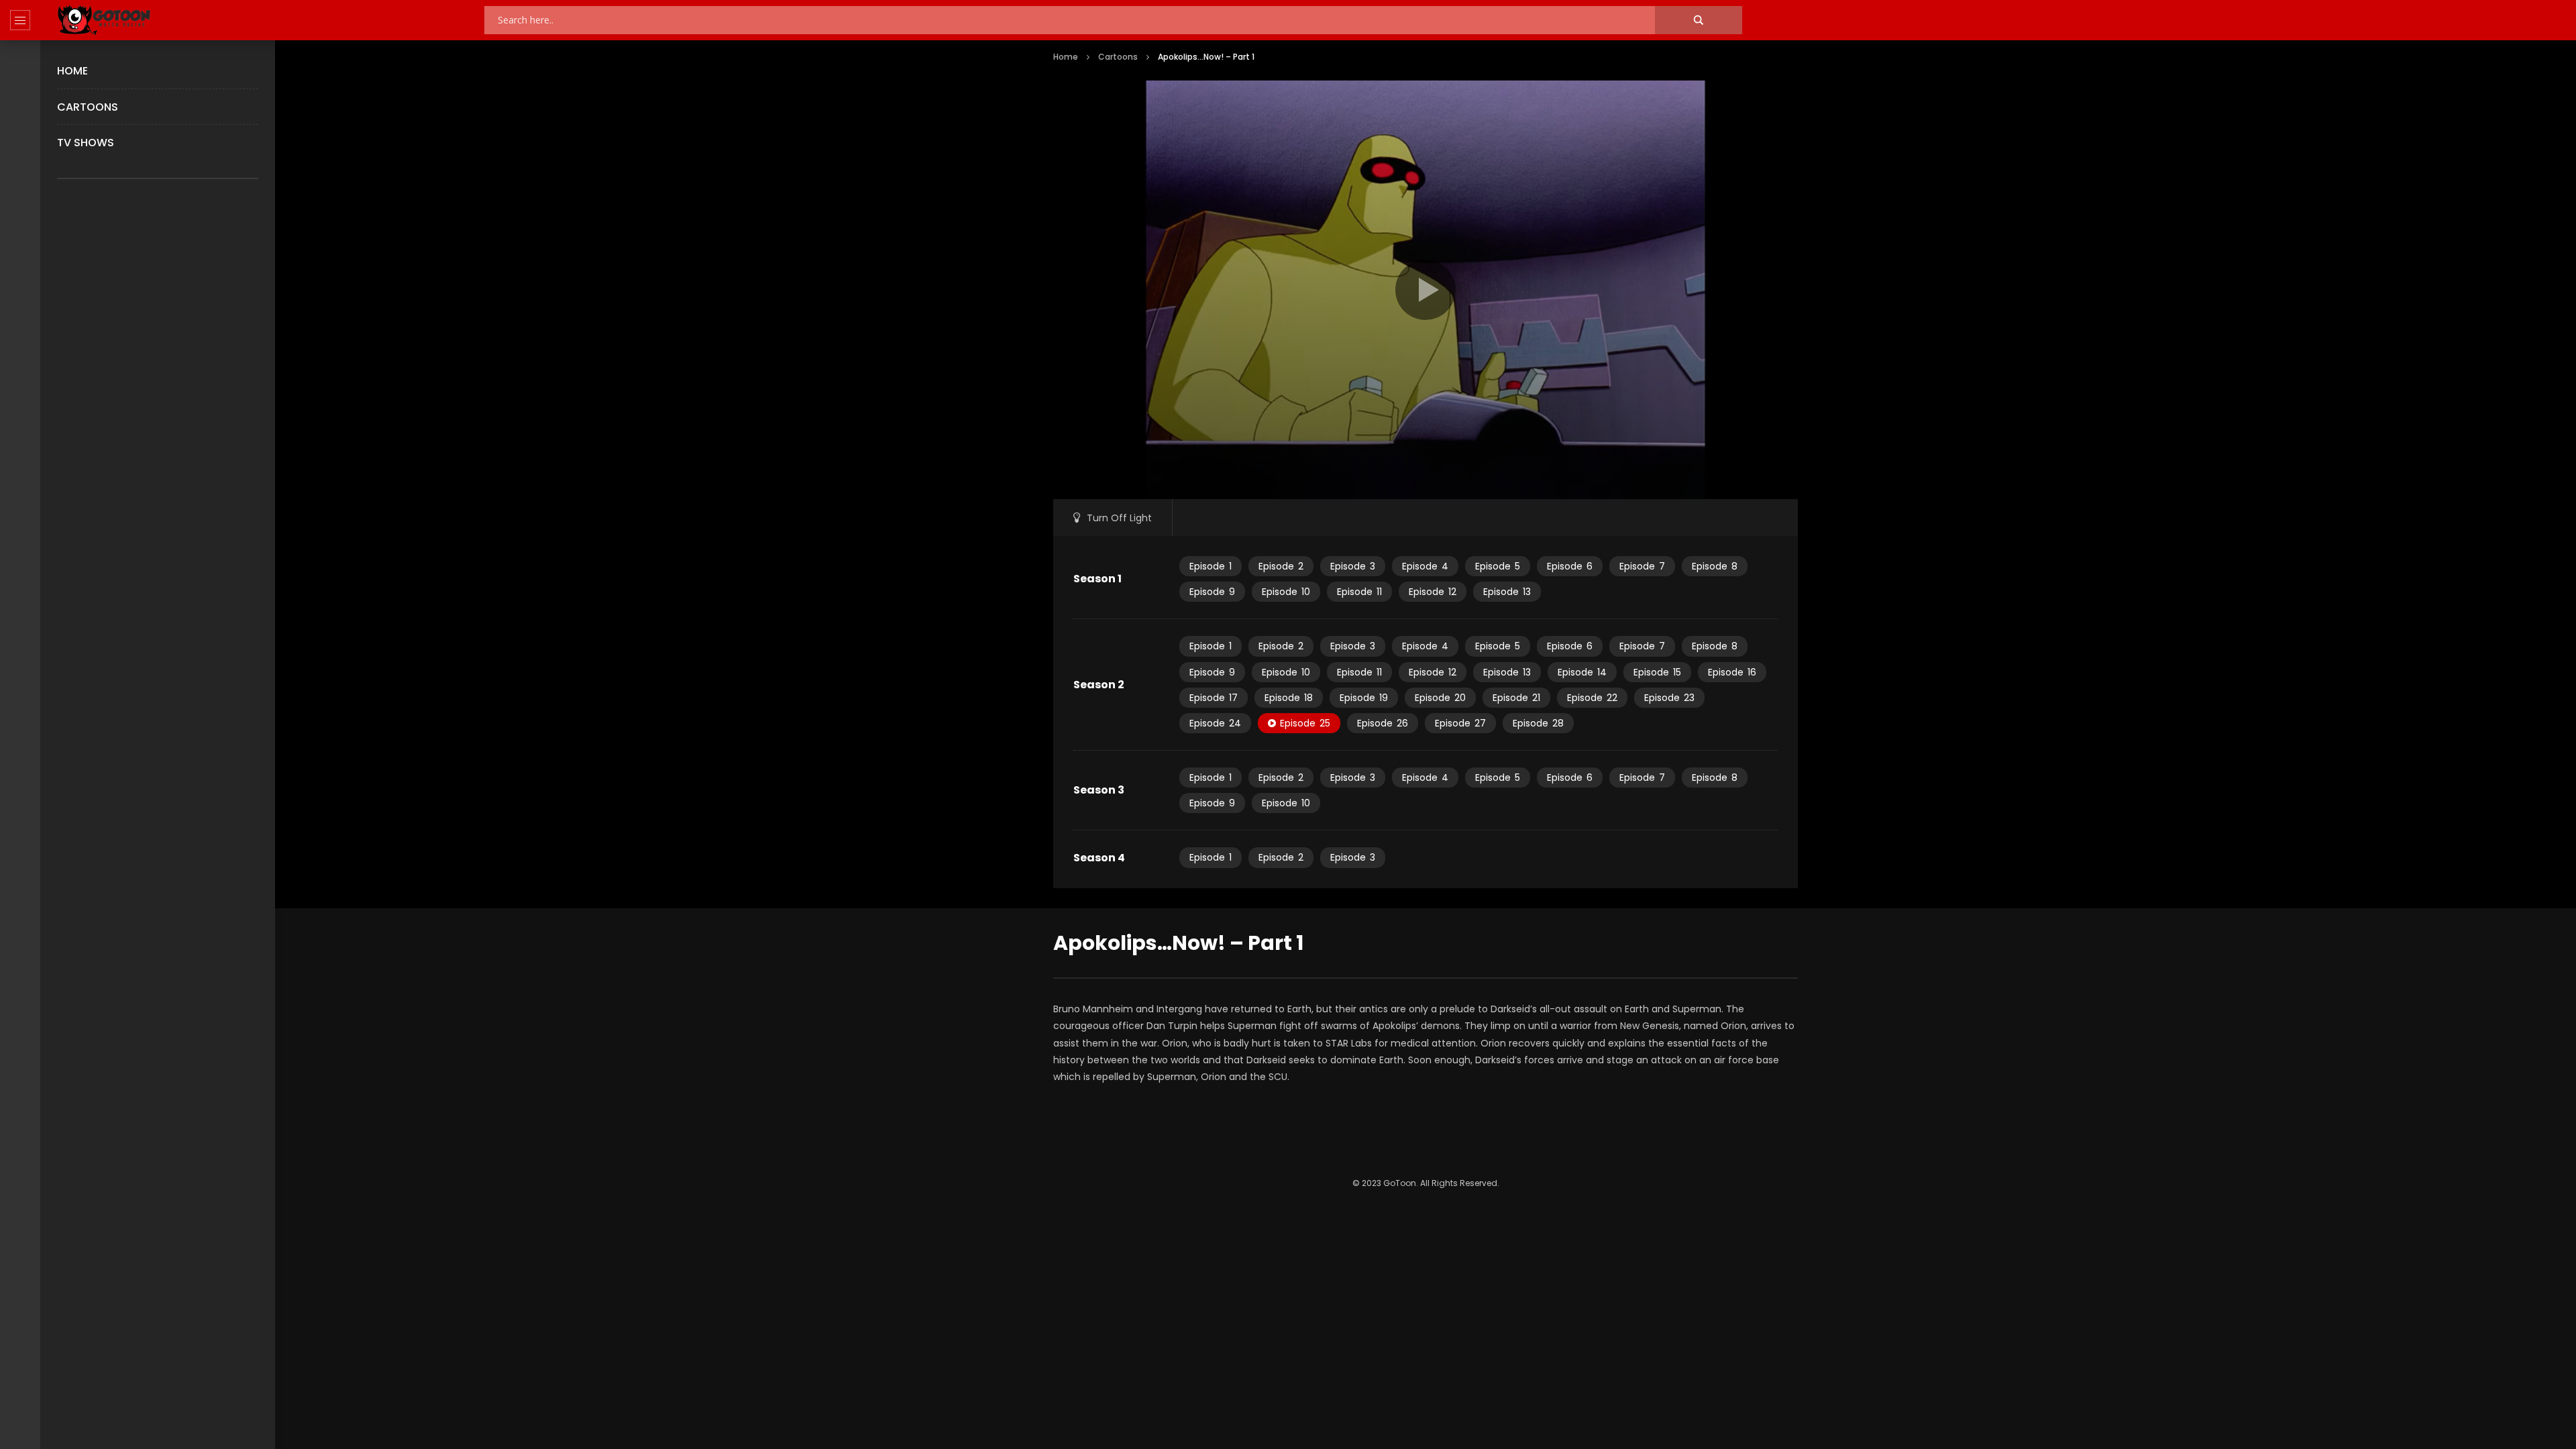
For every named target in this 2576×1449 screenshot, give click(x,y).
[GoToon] (104, 20)
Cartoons (88, 107)
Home (72, 71)
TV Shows (86, 143)
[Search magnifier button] (1699, 20)
